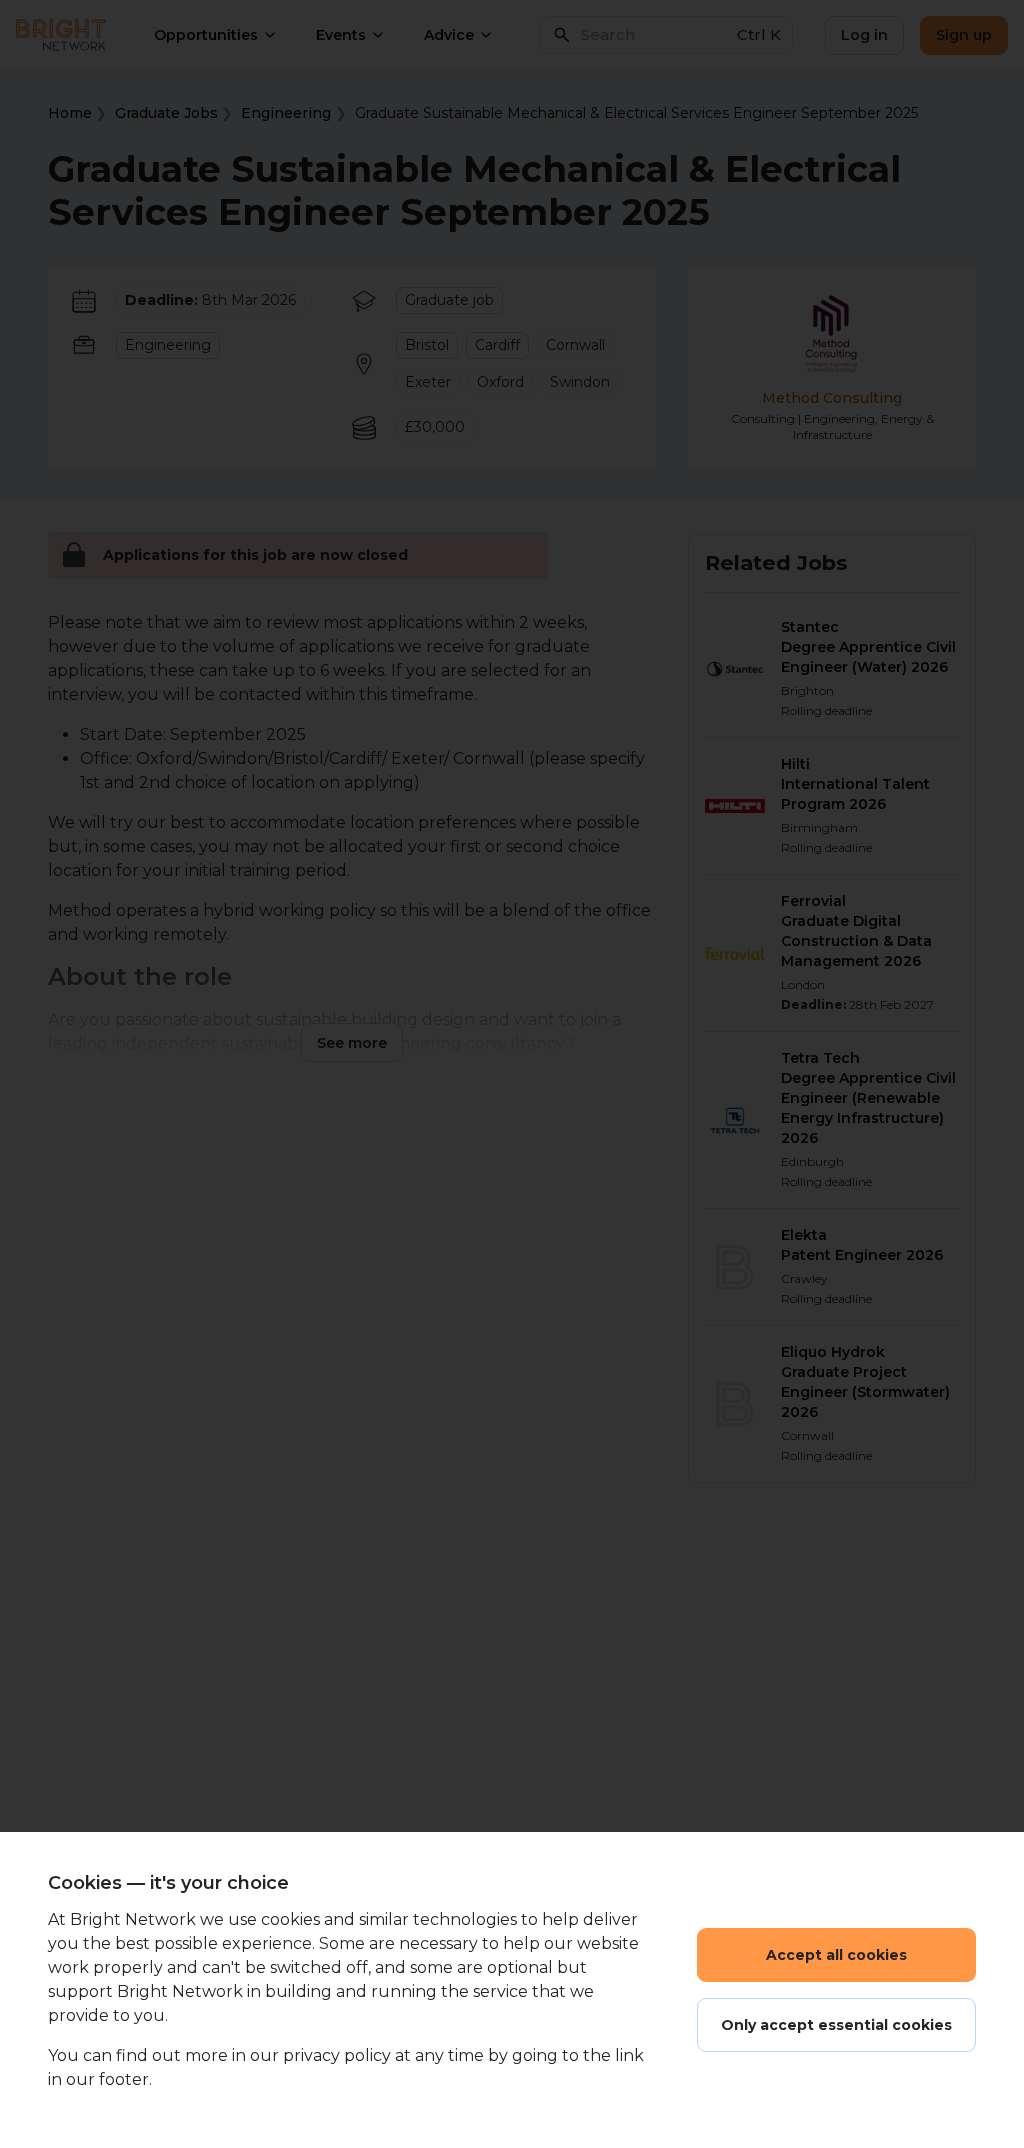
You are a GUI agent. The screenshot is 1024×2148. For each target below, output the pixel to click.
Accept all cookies (836, 1955)
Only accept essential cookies (836, 2025)
